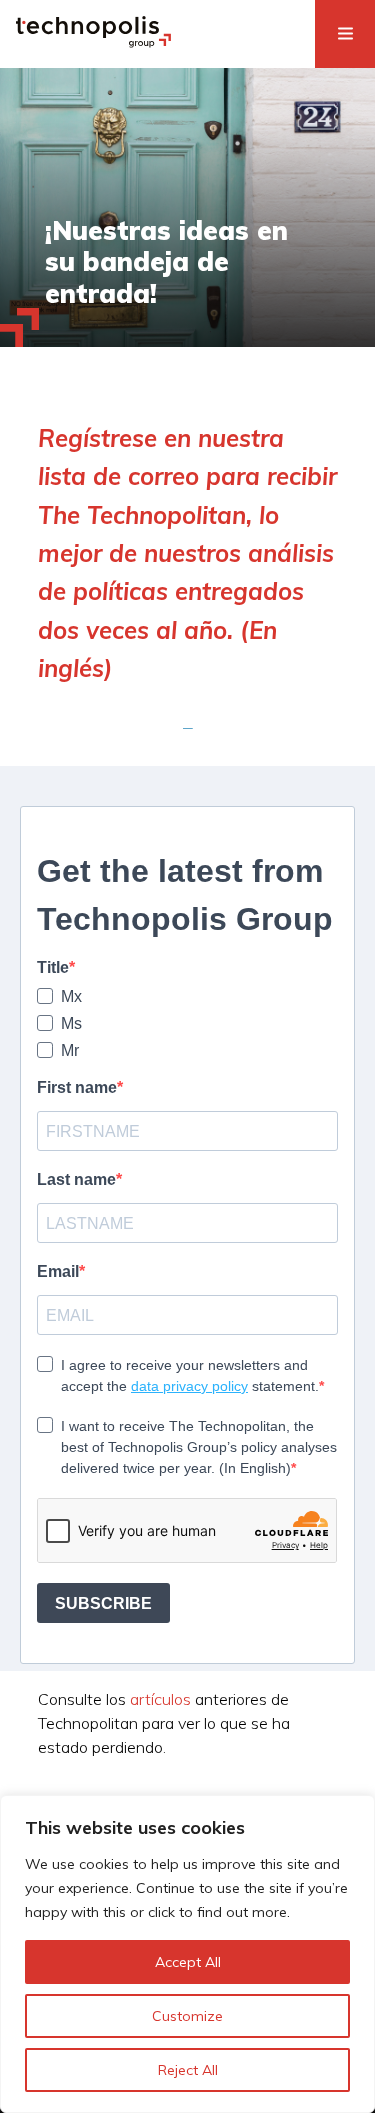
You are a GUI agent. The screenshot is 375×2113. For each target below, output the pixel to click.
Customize (187, 2016)
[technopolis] (93, 42)
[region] (187, 1954)
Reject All (188, 2070)
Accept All (188, 1962)
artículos (160, 1699)
